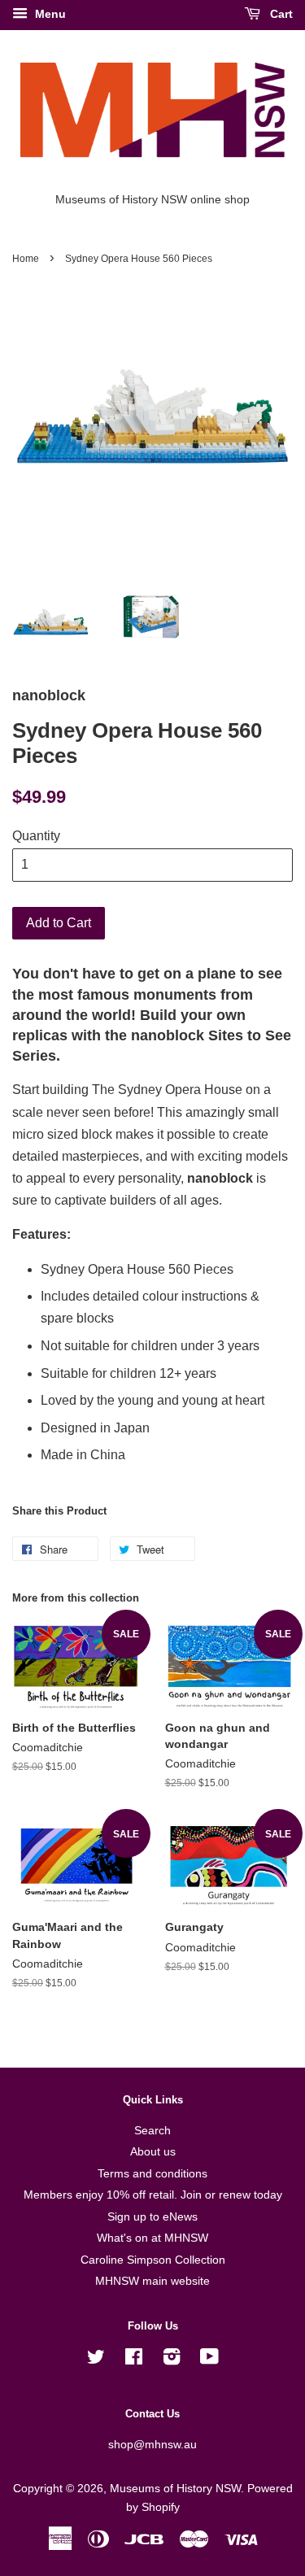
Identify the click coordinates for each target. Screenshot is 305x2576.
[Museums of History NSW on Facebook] (134, 2360)
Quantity (36, 836)
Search (152, 2131)
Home (26, 259)
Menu (49, 14)
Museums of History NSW (175, 2489)
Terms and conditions (152, 2174)
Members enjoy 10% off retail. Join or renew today (153, 2195)
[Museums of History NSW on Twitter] (96, 2360)
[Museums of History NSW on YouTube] (209, 2360)
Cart (280, 14)
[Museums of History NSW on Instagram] (172, 2360)
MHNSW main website (152, 2281)
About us (153, 2152)
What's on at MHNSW (152, 2238)
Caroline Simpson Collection (153, 2260)
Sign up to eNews (152, 2217)
